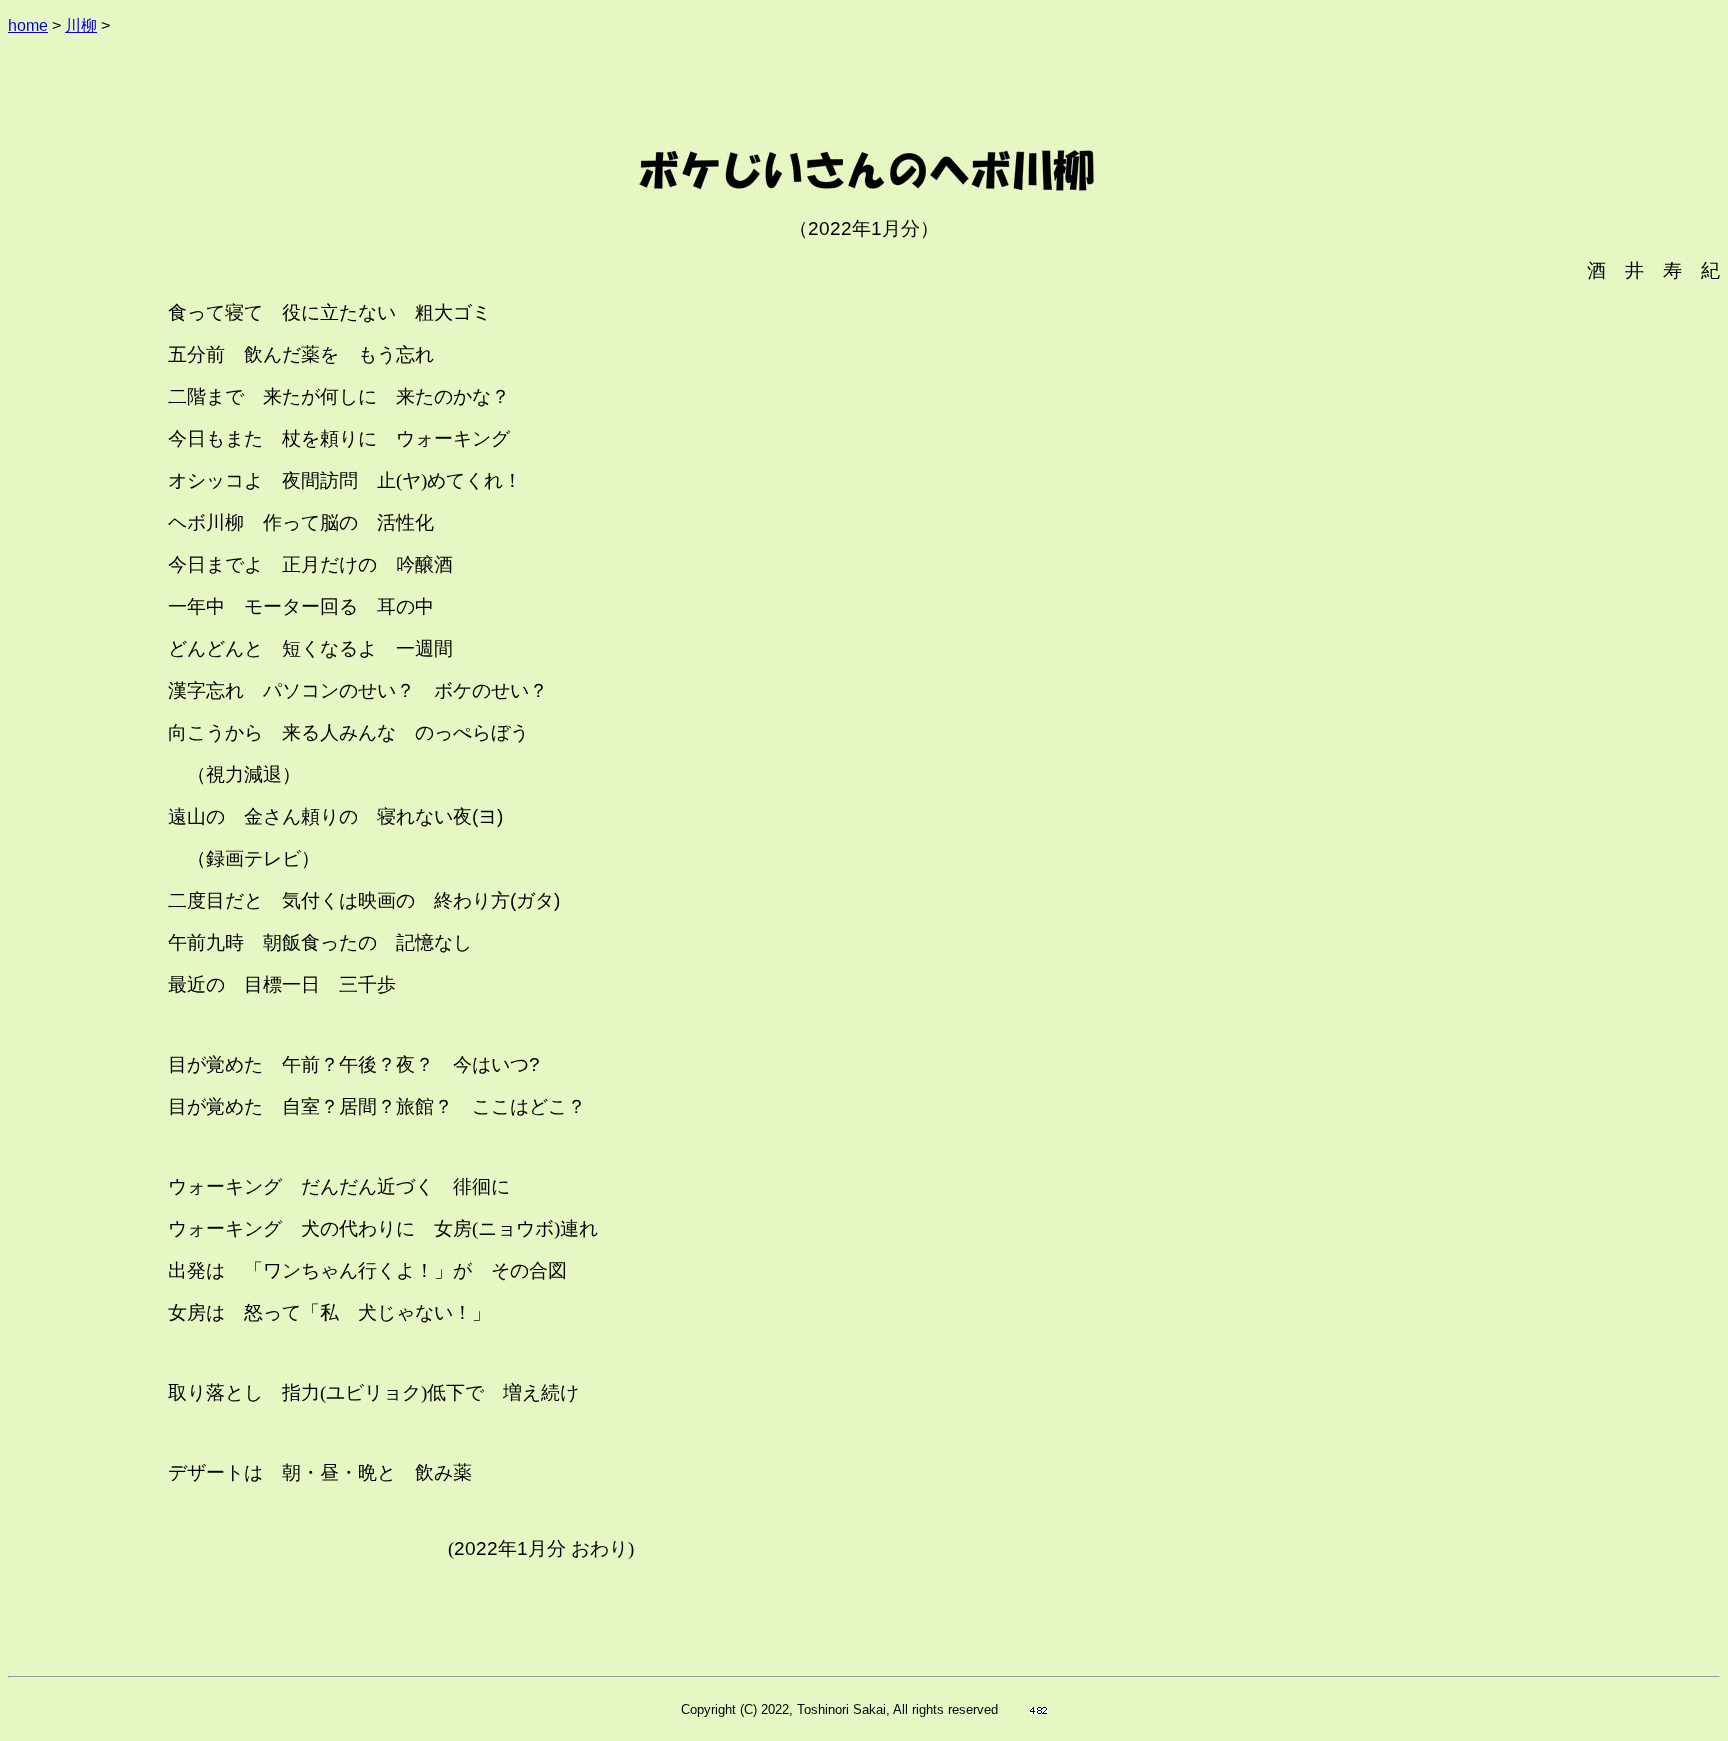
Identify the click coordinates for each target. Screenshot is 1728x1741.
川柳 (81, 25)
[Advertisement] (864, 98)
